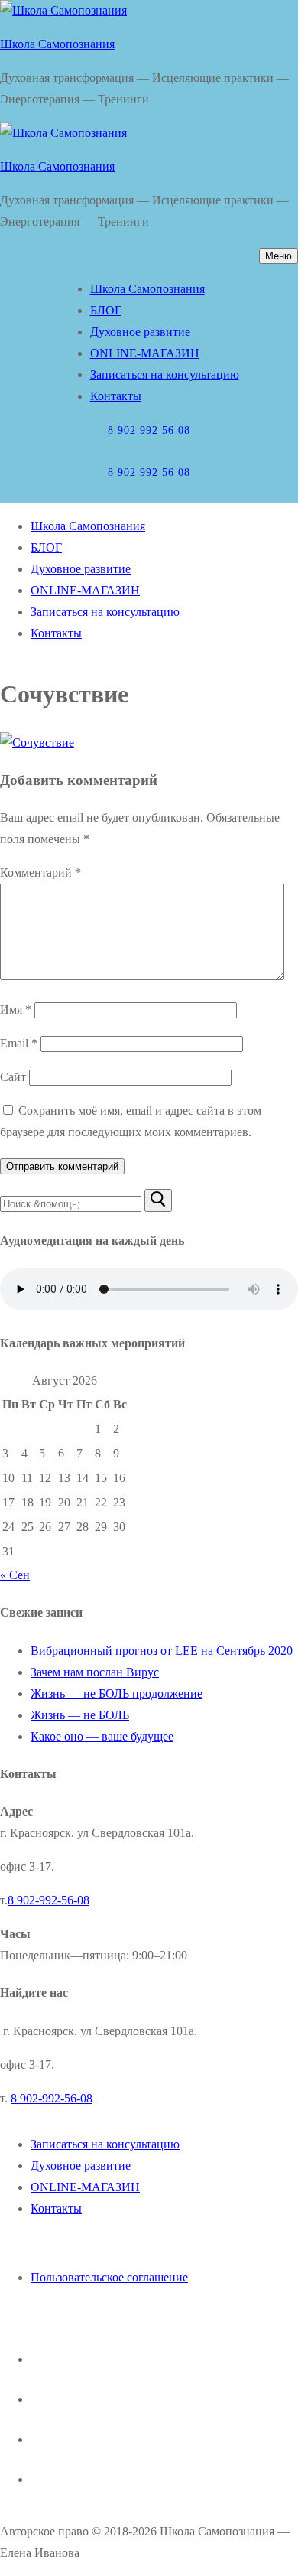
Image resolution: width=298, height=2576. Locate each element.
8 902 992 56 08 (149, 430)
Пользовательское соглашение (109, 2277)
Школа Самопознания (57, 44)
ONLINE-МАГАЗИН (85, 2187)
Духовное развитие (81, 2166)
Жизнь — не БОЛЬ (80, 1715)
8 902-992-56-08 (49, 1900)
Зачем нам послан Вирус (95, 1672)
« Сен (15, 1575)
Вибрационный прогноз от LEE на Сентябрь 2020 (162, 1651)
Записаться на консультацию (105, 2144)
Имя (16, 1010)
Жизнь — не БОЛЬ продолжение (117, 1693)
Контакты (56, 2208)
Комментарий (40, 873)
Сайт (13, 1077)
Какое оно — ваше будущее (102, 1736)
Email (19, 1043)
